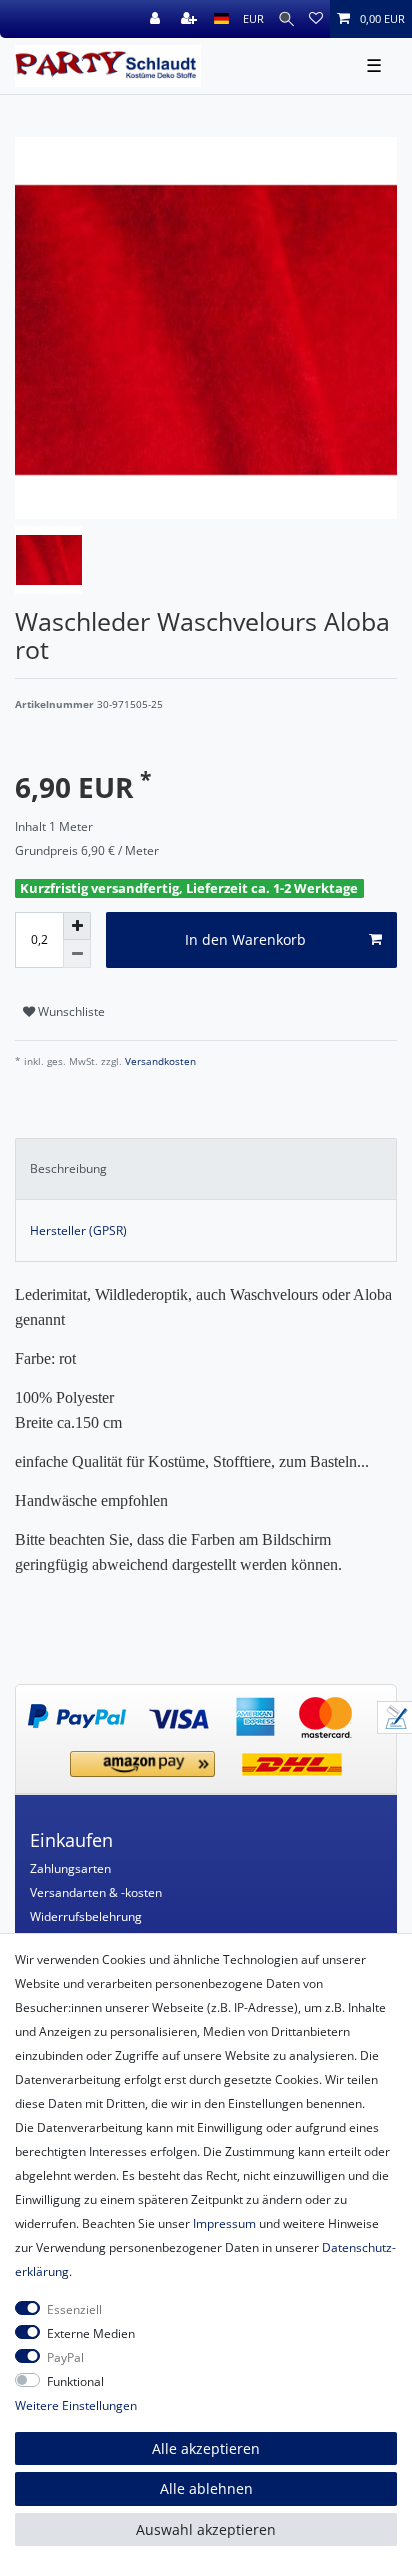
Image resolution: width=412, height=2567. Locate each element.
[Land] (221, 19)
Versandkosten (159, 1061)
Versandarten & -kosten (96, 1892)
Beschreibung (68, 1168)
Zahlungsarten (70, 1868)
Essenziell (74, 2309)
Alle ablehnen (206, 2488)
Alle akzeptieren (206, 2448)
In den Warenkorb (245, 939)
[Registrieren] (191, 19)
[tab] (206, 1169)
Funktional (75, 2381)
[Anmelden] (157, 19)
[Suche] (286, 19)
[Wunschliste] (316, 19)
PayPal (65, 2357)
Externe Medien (91, 2333)
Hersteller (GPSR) (78, 1230)
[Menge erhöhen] (77, 926)
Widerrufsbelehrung (86, 1916)
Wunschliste (70, 1011)
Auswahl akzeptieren (206, 2529)
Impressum (224, 2223)
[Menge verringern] (77, 954)
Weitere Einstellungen (76, 2405)
